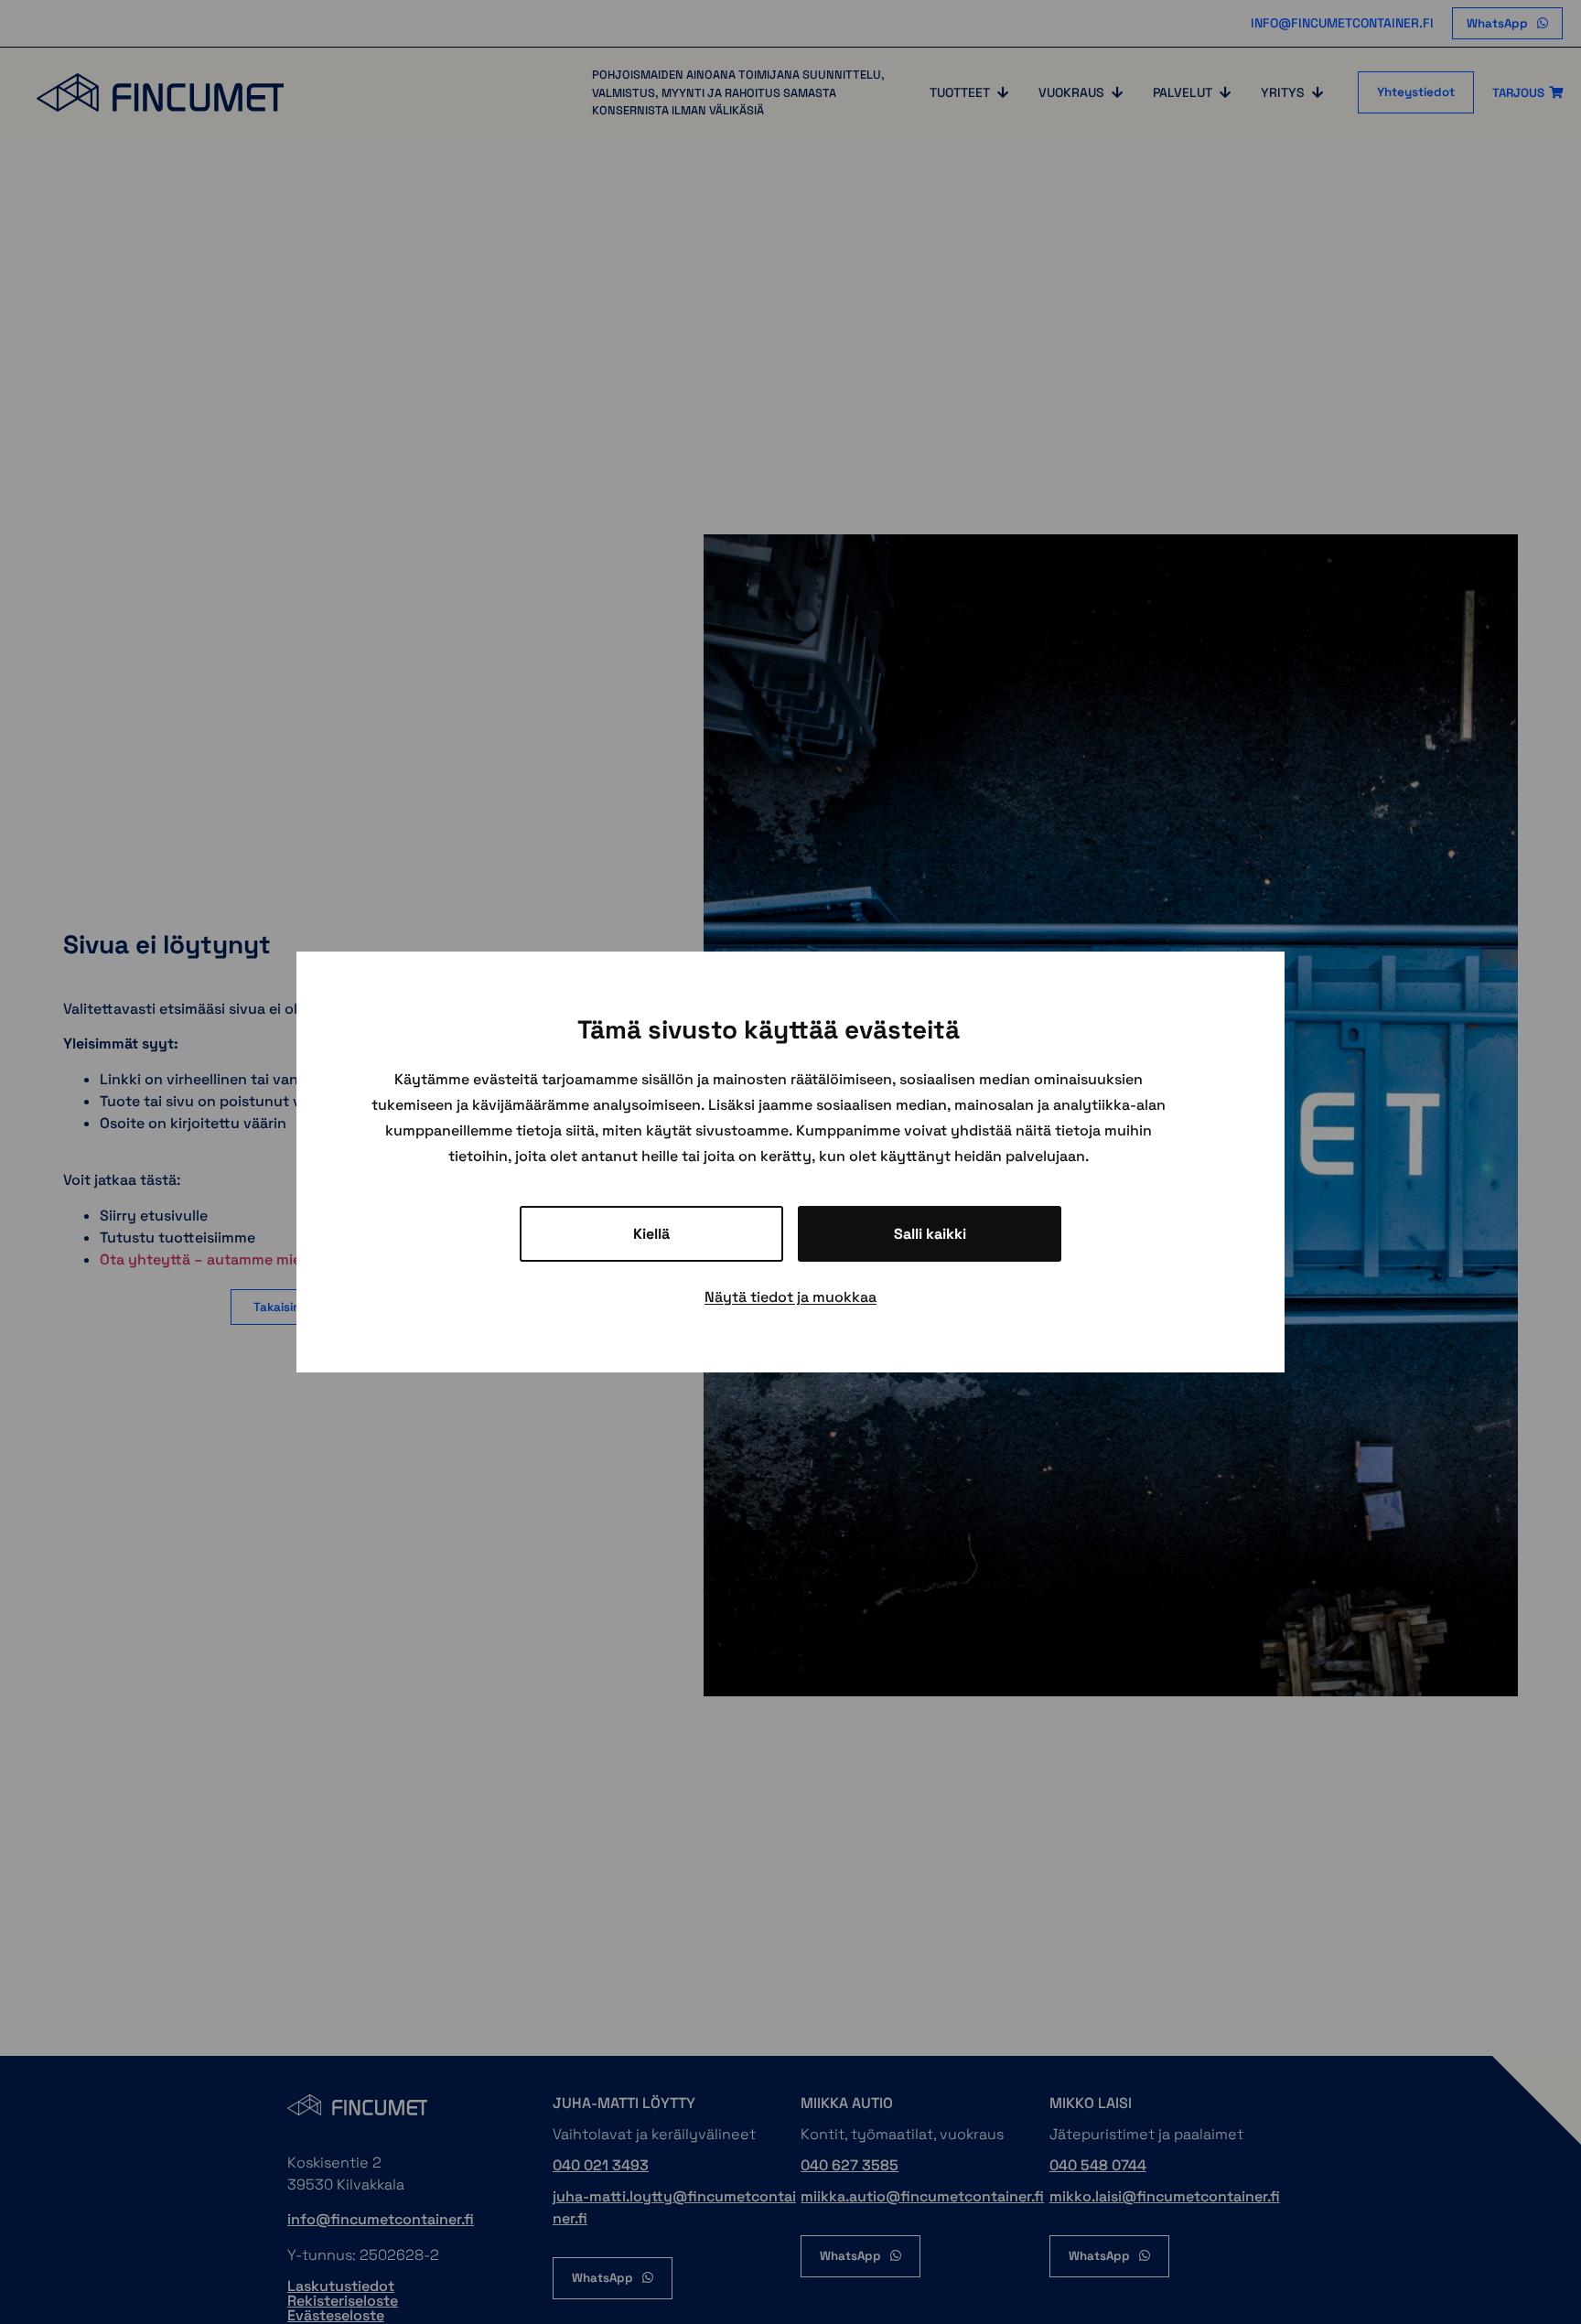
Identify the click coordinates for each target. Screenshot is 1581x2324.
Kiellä (651, 1234)
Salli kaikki (930, 1234)
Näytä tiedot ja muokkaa (790, 1297)
